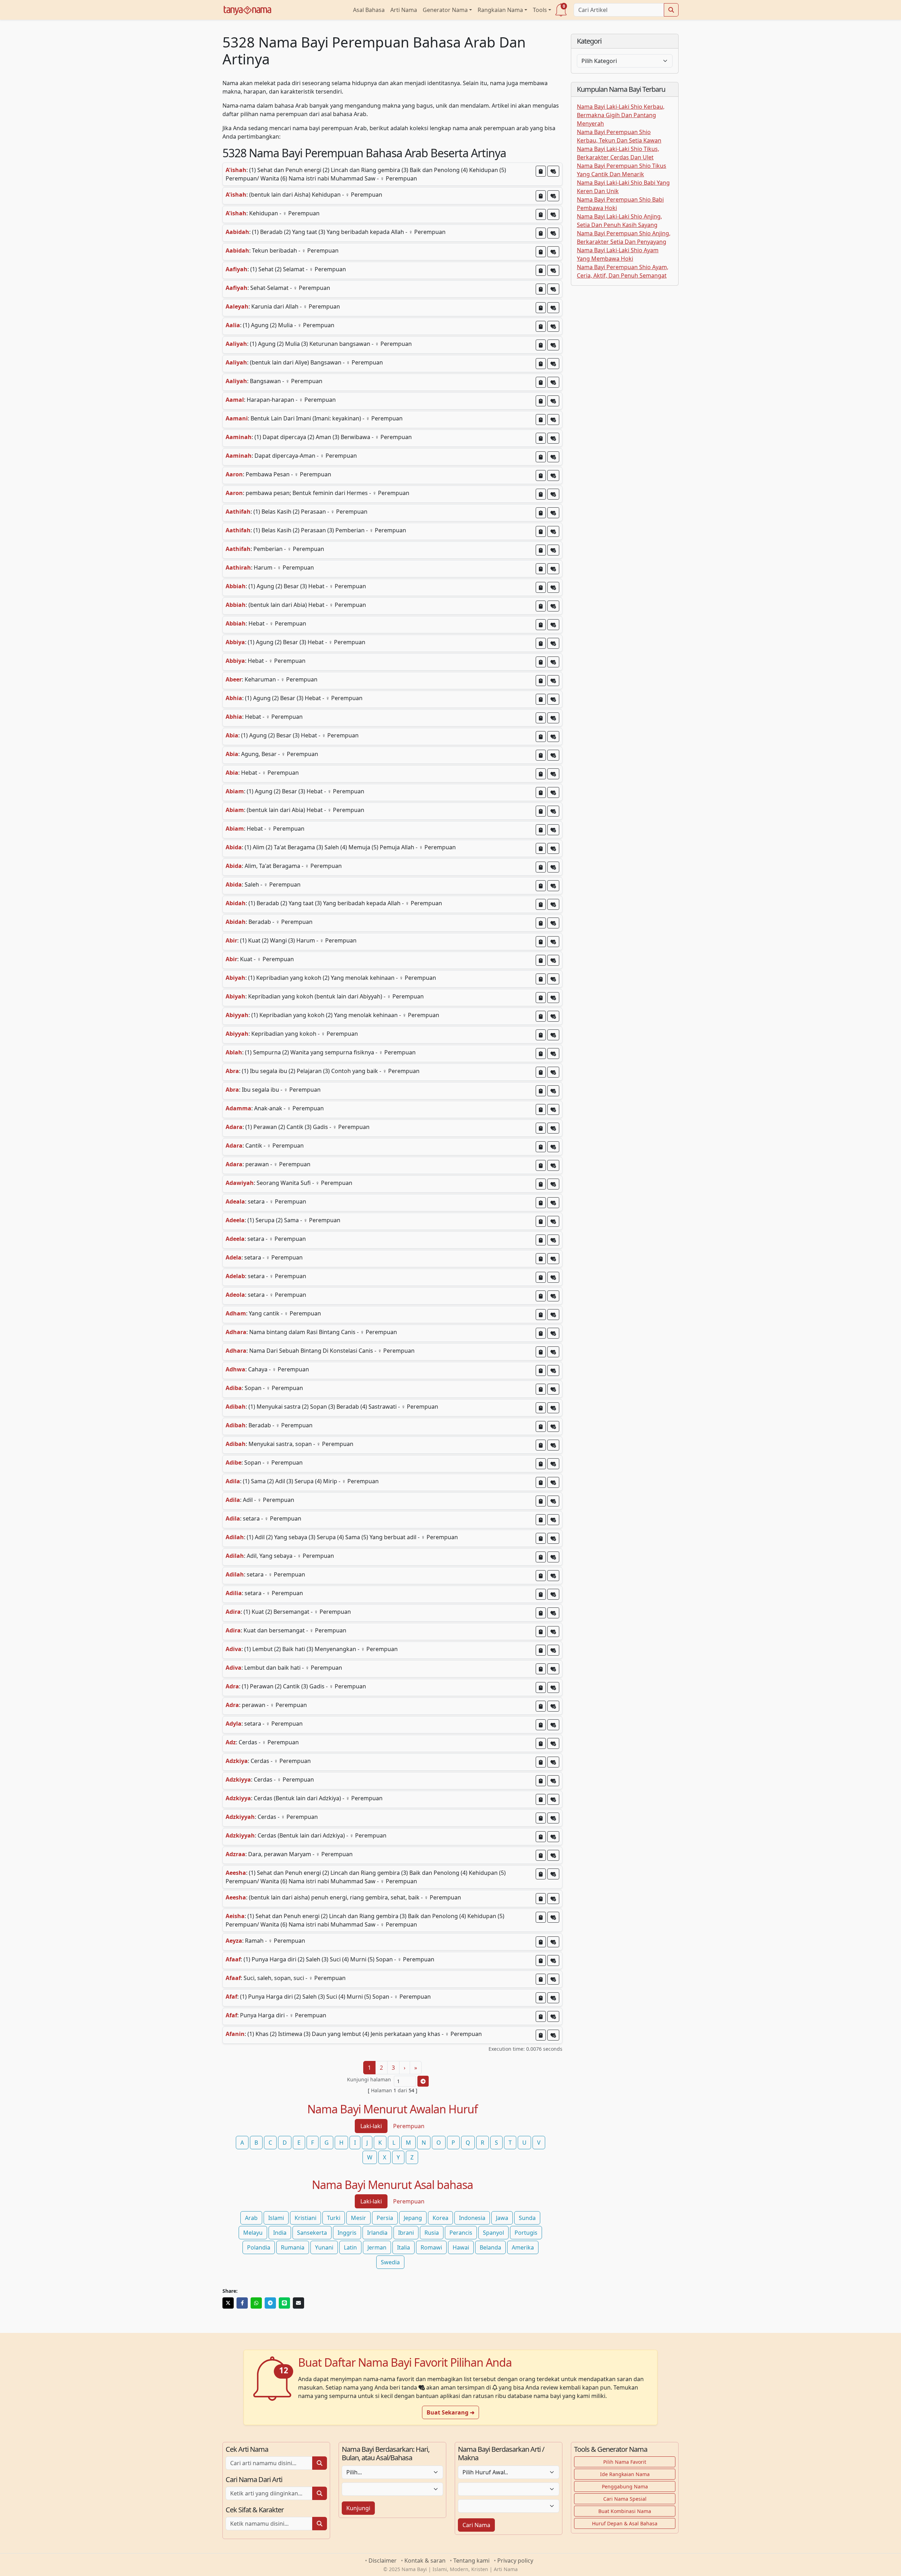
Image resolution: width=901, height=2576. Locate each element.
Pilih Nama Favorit (625, 2462)
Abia (232, 735)
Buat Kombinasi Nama (625, 2511)
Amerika (523, 2247)
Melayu (253, 2233)
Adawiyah (240, 1183)
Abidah (236, 903)
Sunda (527, 2218)
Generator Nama (445, 10)
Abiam (235, 791)
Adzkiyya (238, 1779)
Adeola (235, 1295)
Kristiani (305, 2218)
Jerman (377, 2247)
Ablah (234, 1052)
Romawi (431, 2247)
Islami (276, 2218)
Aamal (235, 400)
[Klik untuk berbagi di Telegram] (270, 2303)
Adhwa (235, 1369)
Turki (334, 2218)
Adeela (235, 1220)
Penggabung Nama (625, 2486)
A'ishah (236, 170)
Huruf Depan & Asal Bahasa (625, 2523)
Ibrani (406, 2233)
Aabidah (237, 232)
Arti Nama (404, 10)
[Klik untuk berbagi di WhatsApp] (256, 2303)
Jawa (502, 2218)
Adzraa (235, 1854)
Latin (350, 2247)
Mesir (358, 2218)
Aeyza (234, 1941)
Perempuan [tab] (409, 2126)
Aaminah (239, 437)
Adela (234, 1257)
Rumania (293, 2247)
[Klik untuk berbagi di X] (228, 2303)
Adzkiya (237, 1761)
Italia (404, 2247)
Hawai (461, 2247)
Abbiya (235, 642)
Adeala (235, 1201)
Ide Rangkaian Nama (625, 2474)
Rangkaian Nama (500, 10)
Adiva (234, 1649)
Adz (231, 1742)
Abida (234, 847)
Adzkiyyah (240, 1817)
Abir (231, 940)
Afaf (231, 1997)
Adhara (236, 1332)
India (280, 2233)
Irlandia (377, 2233)
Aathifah (238, 512)
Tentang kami (471, 2561)
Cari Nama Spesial (625, 2499)
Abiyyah (237, 1015)
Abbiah (236, 586)
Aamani (237, 418)
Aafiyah (237, 269)
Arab (251, 2218)
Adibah (236, 1407)
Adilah (235, 1537)
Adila (233, 1481)
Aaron (234, 474)
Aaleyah (237, 306)
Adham (236, 1313)
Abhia (234, 698)
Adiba (234, 1388)
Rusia (432, 2233)
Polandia (259, 2247)
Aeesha (236, 1873)
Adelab (235, 1276)
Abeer (234, 679)
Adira (233, 1612)
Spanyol (493, 2233)
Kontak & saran (425, 2561)
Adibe (234, 1463)
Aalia (233, 325)
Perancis (461, 2233)
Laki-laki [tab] (371, 2126)
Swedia (390, 2262)
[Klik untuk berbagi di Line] (284, 2303)
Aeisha (235, 1916)
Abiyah (235, 978)
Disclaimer (383, 2561)
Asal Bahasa (369, 10)
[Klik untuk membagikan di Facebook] (242, 2303)
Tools (540, 10)
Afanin (235, 2034)
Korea (440, 2218)
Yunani (324, 2247)
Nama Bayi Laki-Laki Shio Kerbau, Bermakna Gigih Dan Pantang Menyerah (621, 115)
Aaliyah (236, 344)
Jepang (413, 2218)
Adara (234, 1127)
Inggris (347, 2233)
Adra (232, 1686)
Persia (385, 2218)
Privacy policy (515, 2561)
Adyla (234, 1724)
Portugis (526, 2233)
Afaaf (233, 1959)
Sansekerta (312, 2233)
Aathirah (238, 567)
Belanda (490, 2247)
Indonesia (472, 2218)
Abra (232, 1071)
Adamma (238, 1108)
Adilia (234, 1593)
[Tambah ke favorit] (553, 171)
